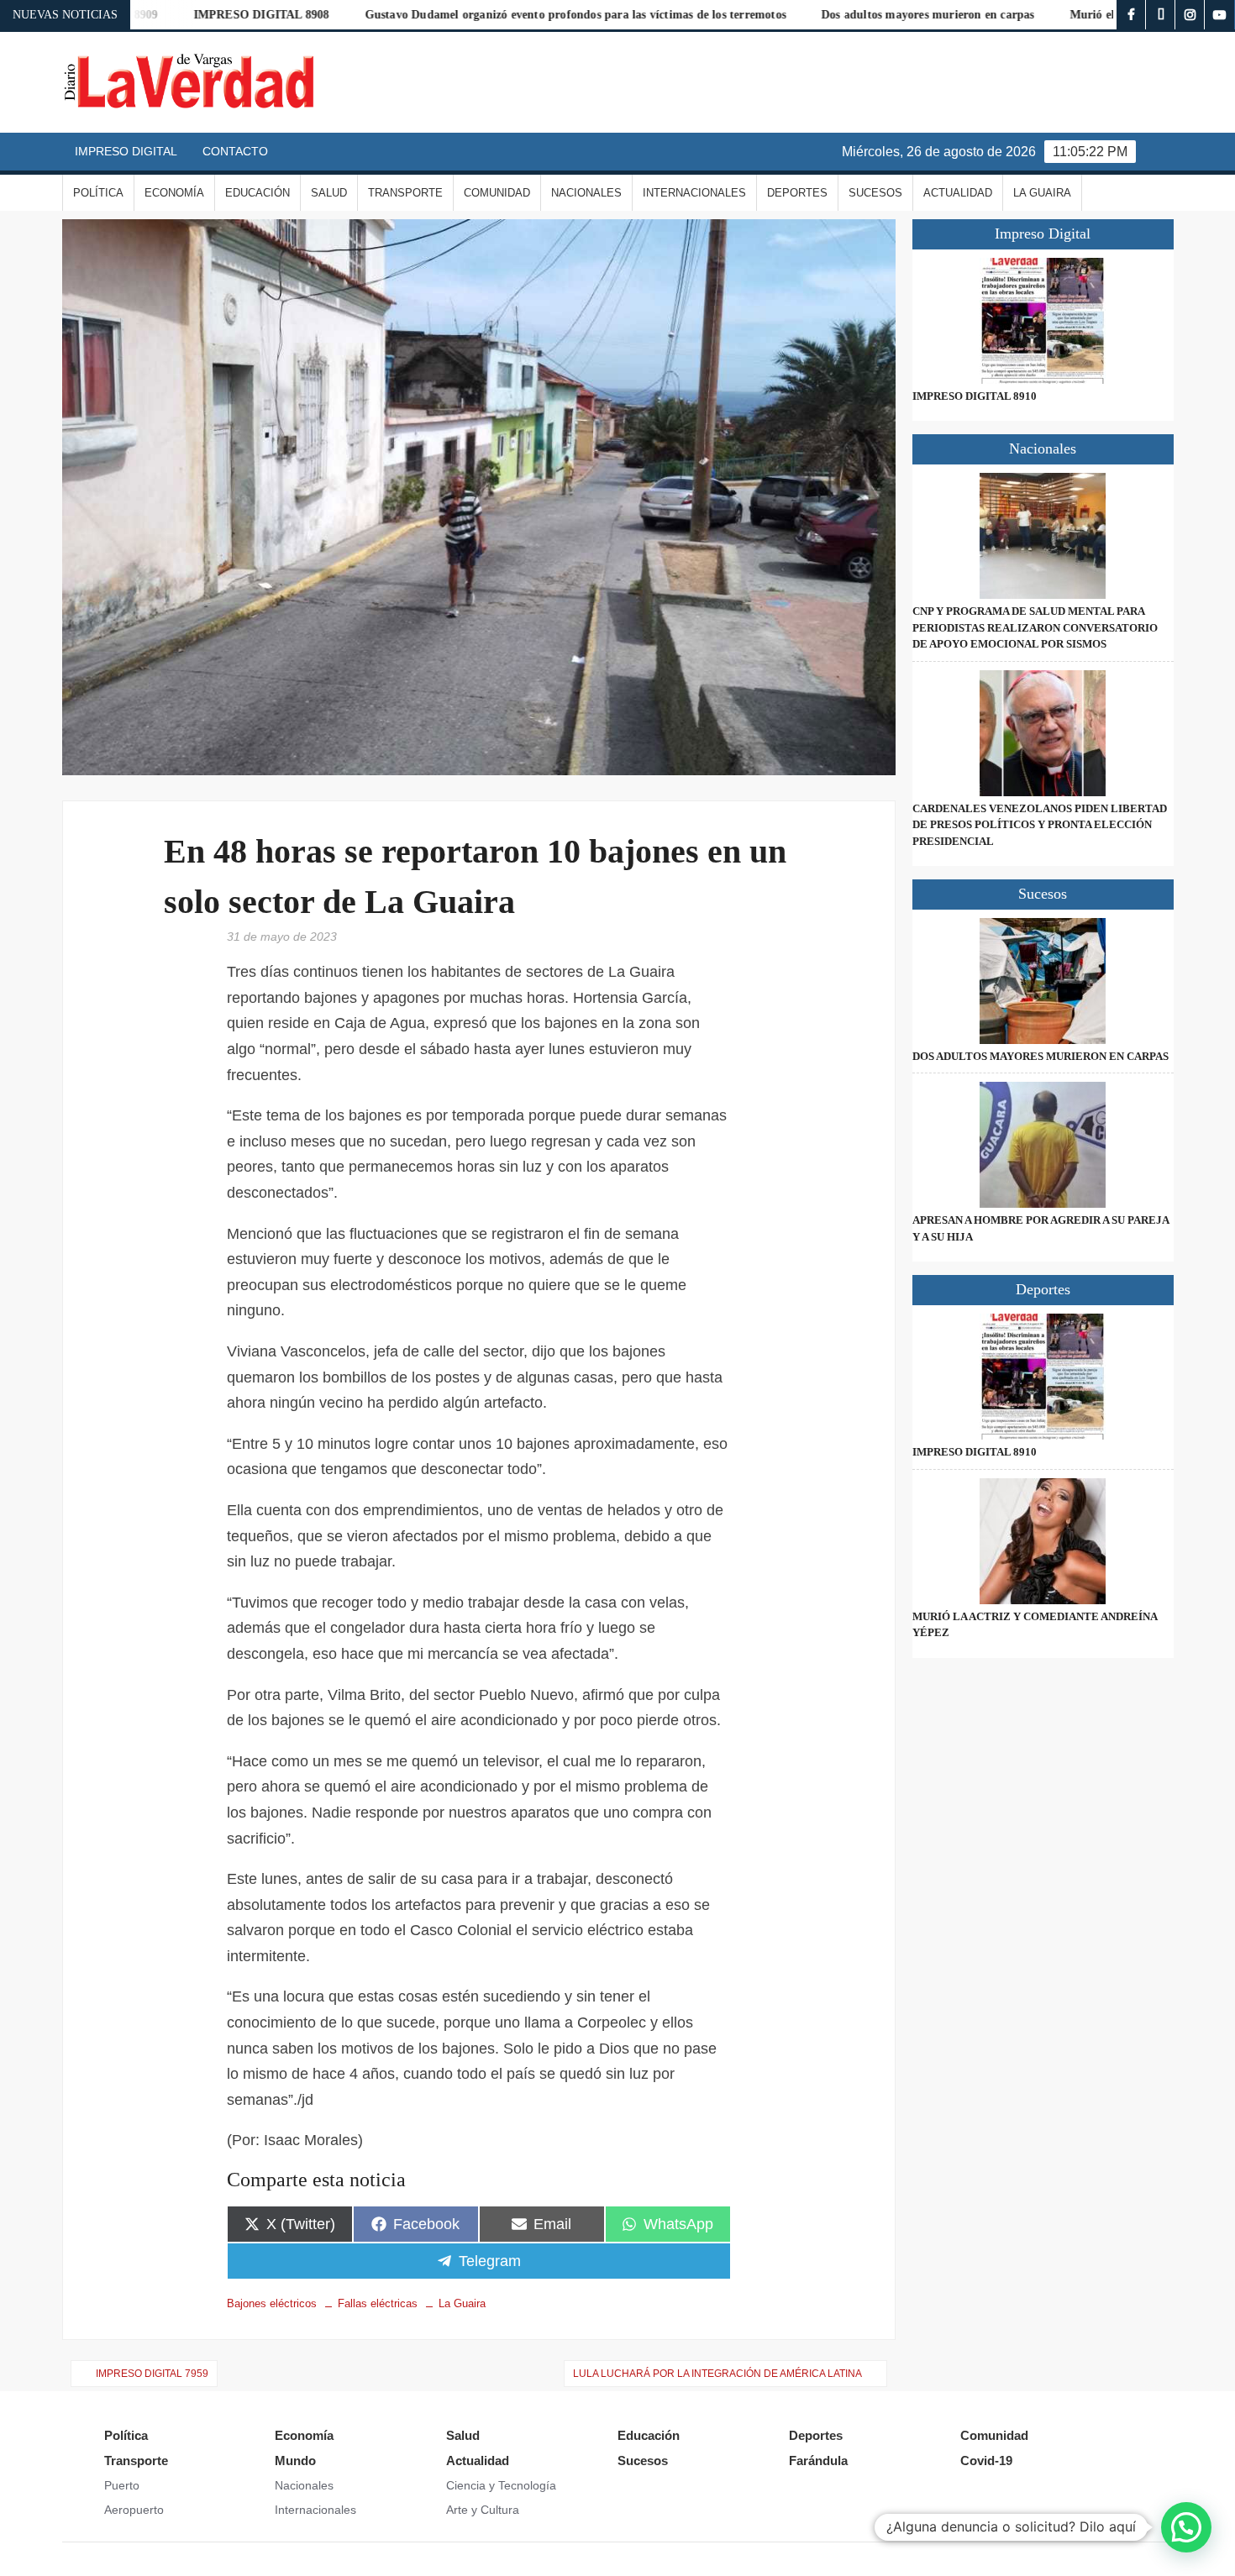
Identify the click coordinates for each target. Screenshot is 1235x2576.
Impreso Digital (126, 151)
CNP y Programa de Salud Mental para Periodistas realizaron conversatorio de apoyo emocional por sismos (1035, 627)
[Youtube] (1219, 15)
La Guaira (1042, 193)
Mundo (295, 2461)
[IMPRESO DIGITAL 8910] (1043, 321)
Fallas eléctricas (378, 2303)
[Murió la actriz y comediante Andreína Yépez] (1043, 1541)
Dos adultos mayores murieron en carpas (858, 15)
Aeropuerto (134, 2510)
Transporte (405, 193)
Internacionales (694, 193)
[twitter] (1161, 15)
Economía (174, 193)
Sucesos (875, 193)
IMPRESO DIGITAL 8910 (975, 396)
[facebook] (1131, 15)
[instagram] (1190, 15)
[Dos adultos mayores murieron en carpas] (1043, 981)
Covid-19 (986, 2461)
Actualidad (958, 193)
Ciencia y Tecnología (501, 2485)
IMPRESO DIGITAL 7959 (152, 2374)
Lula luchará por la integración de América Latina (717, 2374)
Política (98, 193)
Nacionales (586, 193)
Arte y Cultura (483, 2510)
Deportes (797, 193)
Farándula (818, 2461)
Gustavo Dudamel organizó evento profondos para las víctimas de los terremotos (505, 15)
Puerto (122, 2485)
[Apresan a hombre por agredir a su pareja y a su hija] (1043, 1145)
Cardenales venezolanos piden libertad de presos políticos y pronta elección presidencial (1040, 825)
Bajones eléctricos (272, 2303)
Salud (329, 193)
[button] (1186, 2527)
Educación (258, 193)
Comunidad (497, 193)
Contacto (235, 151)
